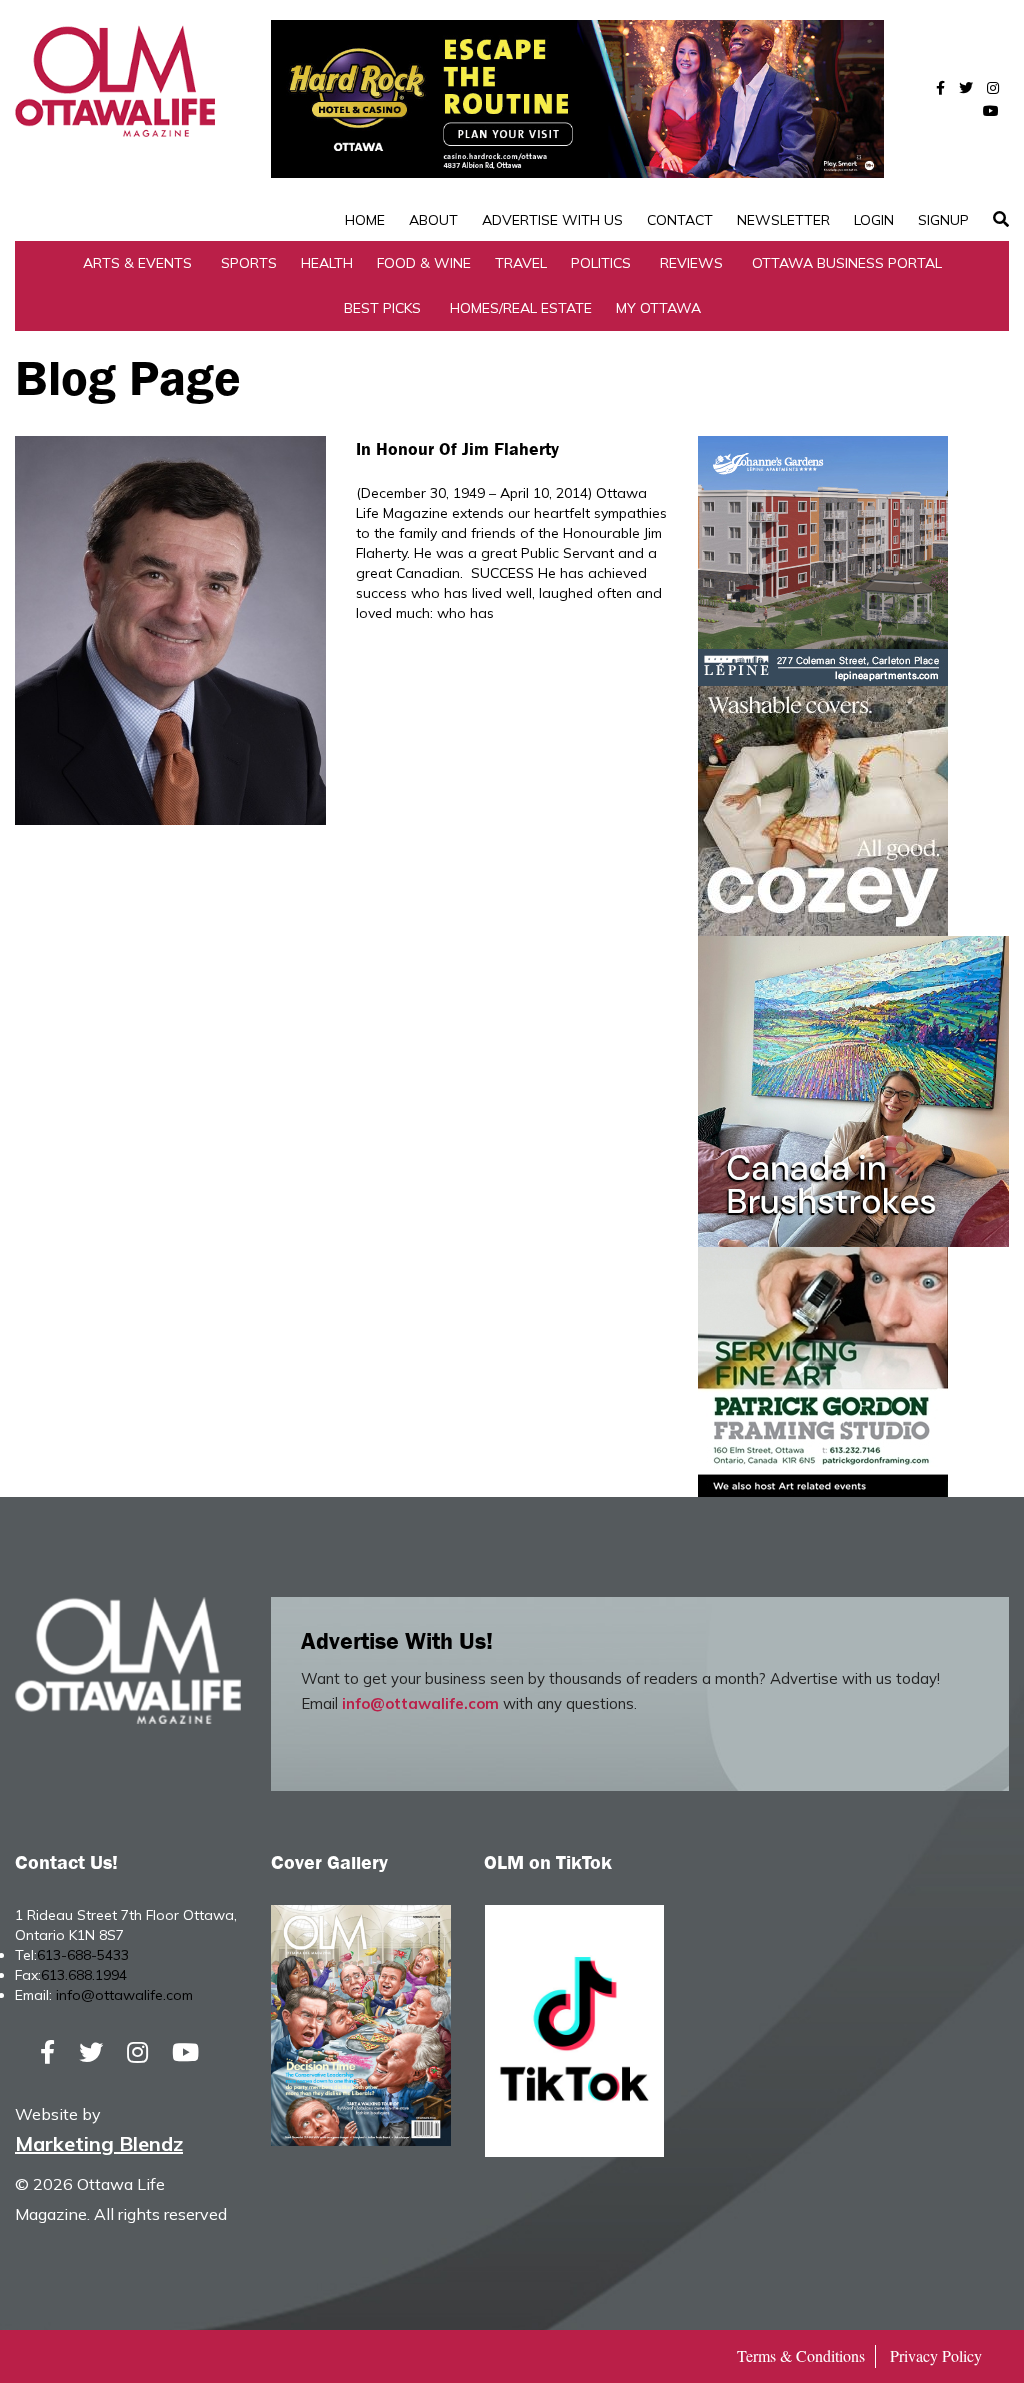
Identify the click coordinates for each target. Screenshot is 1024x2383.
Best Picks (382, 308)
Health (327, 263)
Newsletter (783, 220)
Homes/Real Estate (521, 308)
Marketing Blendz (99, 2143)
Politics (601, 263)
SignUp (943, 220)
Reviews (691, 263)
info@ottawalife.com (420, 1703)
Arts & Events (137, 263)
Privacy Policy (936, 2355)
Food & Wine (424, 263)
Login (874, 220)
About (433, 220)
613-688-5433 (83, 1955)
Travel (521, 263)
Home (365, 220)
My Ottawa (658, 308)
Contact (680, 220)
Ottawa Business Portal (847, 263)
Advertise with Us (552, 220)
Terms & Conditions (801, 2355)
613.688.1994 (84, 1975)
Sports (249, 263)
